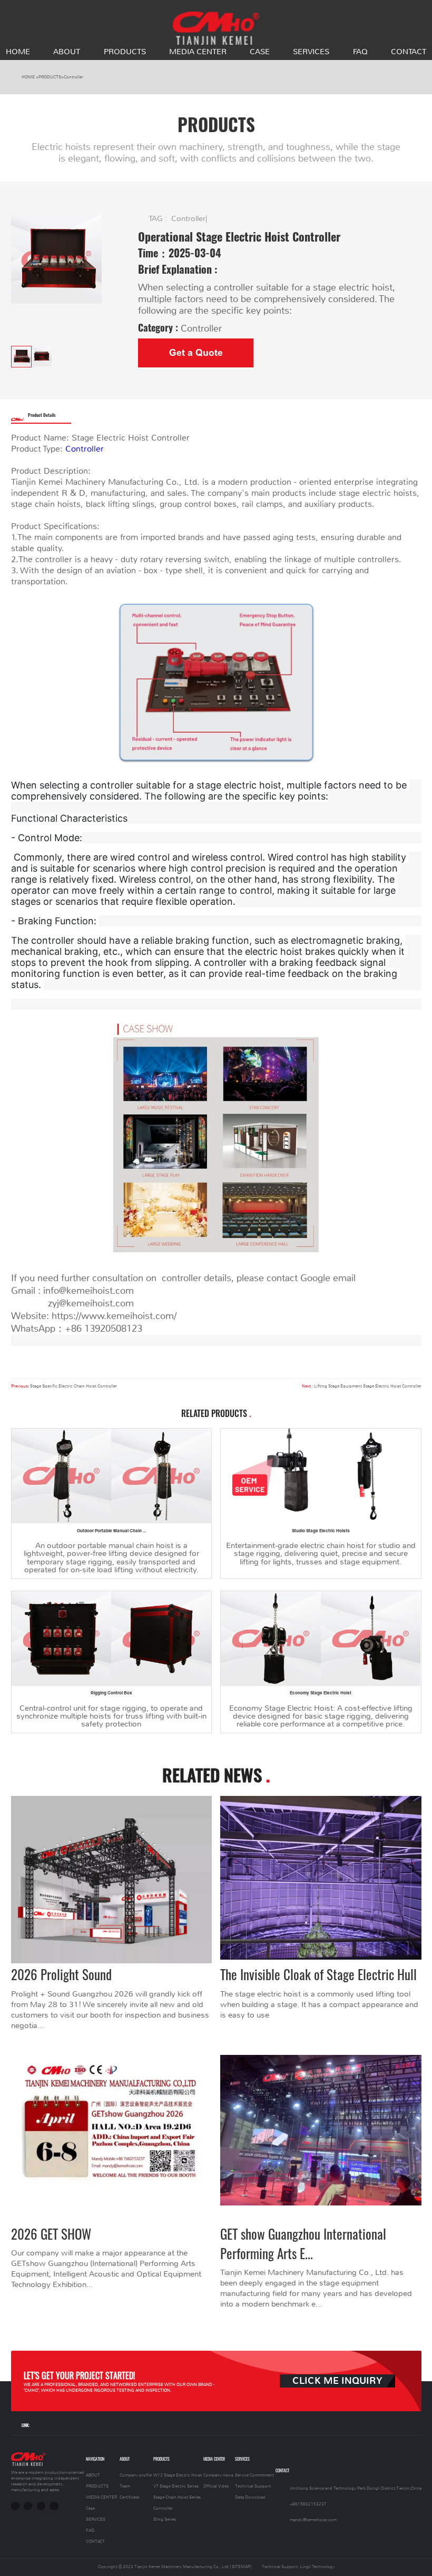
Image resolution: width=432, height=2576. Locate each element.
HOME (18, 52)
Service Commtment (254, 2475)
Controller (73, 77)
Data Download (250, 2497)
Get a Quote (196, 353)
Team (125, 2486)
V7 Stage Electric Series (176, 2486)
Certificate (129, 2497)
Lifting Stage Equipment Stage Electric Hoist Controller (368, 1386)
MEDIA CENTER (198, 52)
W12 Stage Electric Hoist (178, 2475)
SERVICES (311, 52)
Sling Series (165, 2519)
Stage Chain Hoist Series (177, 2497)
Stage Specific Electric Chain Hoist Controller (73, 1386)
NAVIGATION (95, 2459)
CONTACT (409, 52)
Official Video (216, 2486)
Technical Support (253, 2486)
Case (260, 52)
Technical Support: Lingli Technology (298, 2567)
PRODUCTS (125, 52)
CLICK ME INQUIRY (337, 2381)
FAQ (360, 52)
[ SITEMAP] (240, 2567)
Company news (218, 2475)
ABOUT (67, 52)
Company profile (136, 2475)
